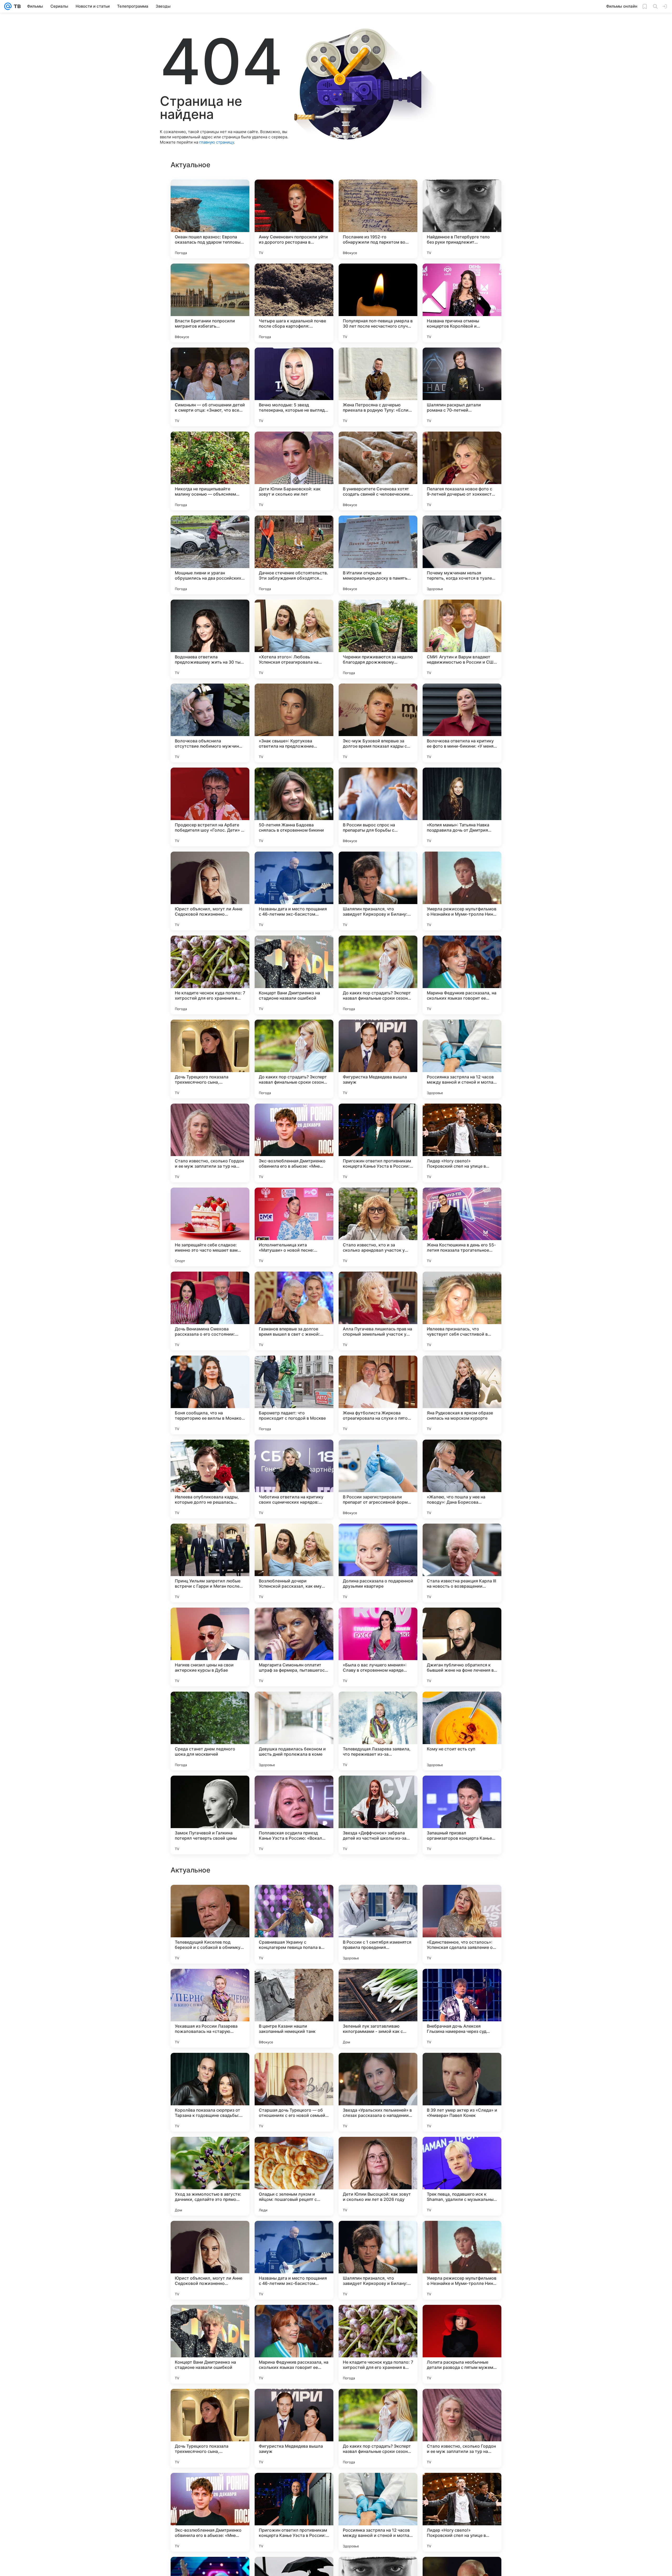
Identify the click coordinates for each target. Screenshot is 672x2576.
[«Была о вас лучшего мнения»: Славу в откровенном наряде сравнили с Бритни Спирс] (378, 1647)
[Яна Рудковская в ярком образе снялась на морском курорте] (462, 1395)
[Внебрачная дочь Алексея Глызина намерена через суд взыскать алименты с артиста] (462, 2176)
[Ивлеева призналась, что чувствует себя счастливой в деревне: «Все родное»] (462, 1311)
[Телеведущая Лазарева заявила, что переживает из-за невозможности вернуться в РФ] (378, 1731)
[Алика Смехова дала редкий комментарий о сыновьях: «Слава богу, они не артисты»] (462, 1983)
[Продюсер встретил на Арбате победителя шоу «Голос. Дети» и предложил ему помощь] (210, 807)
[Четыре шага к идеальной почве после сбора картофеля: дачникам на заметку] (294, 303)
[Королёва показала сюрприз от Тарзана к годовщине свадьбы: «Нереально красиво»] (210, 2260)
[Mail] (8, 6)
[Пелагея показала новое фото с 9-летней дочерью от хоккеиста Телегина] (462, 471)
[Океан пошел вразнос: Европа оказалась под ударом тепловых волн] (210, 219)
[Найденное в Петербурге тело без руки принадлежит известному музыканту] (462, 219)
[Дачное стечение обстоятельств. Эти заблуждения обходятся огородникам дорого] (294, 555)
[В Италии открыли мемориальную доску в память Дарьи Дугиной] (378, 555)
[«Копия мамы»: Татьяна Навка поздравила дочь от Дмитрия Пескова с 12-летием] (462, 807)
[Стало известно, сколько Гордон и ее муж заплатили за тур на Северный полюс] (210, 1143)
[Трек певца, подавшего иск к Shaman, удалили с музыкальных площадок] (462, 2344)
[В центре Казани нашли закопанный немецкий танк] (294, 2176)
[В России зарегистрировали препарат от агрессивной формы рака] (378, 1479)
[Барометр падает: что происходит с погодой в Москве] (294, 1395)
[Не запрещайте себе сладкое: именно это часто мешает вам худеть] (210, 1227)
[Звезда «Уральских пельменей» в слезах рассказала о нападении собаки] (378, 2260)
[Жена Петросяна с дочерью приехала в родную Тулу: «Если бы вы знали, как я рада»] (378, 387)
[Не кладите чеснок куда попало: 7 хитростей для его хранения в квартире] (210, 975)
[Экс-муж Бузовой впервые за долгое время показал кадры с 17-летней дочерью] (378, 723)
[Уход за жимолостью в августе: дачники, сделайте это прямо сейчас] (210, 2344)
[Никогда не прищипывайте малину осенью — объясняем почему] (210, 471)
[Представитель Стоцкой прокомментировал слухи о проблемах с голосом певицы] (378, 1899)
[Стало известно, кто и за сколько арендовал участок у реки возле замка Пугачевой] (378, 1227)
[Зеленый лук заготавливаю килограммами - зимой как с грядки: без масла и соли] (378, 2176)
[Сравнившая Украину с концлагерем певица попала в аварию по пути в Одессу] (294, 2092)
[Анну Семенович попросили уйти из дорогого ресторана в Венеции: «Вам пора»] (294, 219)
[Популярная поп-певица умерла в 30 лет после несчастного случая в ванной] (378, 303)
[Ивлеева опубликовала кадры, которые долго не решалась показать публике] (210, 1479)
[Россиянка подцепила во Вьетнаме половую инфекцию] (210, 1899)
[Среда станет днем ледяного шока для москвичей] (210, 1731)
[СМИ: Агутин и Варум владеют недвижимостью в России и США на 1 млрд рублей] (462, 639)
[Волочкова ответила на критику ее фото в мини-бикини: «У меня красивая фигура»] (462, 723)
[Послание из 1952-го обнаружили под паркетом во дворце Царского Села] (378, 219)
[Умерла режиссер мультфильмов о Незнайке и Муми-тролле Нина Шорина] (462, 891)
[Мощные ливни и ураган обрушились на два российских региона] (210, 555)
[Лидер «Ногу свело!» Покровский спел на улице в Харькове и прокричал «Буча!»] (462, 1143)
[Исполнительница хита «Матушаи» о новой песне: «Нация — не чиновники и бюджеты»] (294, 1227)
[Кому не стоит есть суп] (462, 1731)
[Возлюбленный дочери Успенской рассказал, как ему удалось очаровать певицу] (294, 1563)
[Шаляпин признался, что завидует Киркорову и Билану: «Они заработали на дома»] (378, 891)
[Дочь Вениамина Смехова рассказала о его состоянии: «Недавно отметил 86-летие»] (210, 1311)
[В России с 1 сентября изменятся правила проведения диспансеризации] (378, 2092)
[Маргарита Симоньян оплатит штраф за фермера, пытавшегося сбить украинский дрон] (294, 1647)
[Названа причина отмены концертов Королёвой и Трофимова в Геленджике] (462, 303)
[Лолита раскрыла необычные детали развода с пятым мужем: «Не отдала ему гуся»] (462, 2512)
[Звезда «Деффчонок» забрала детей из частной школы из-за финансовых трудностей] (378, 1815)
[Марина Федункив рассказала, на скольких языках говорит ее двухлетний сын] (462, 975)
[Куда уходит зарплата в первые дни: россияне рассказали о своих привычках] (378, 1983)
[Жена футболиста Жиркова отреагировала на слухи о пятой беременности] (378, 1395)
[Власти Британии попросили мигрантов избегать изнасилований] (210, 303)
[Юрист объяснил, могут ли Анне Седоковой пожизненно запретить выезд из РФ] (210, 891)
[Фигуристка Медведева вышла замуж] (378, 1059)
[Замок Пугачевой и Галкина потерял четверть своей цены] (210, 1815)
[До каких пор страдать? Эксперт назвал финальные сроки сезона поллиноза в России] (378, 975)
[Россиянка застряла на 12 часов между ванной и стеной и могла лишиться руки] (462, 1059)
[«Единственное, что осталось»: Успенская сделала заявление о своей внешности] (462, 2092)
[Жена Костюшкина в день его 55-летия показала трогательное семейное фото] (462, 1227)
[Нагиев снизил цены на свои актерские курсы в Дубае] (210, 1647)
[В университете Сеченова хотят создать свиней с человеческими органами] (378, 471)
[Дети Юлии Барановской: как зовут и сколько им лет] (294, 471)
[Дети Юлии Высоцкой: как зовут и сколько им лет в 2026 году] (378, 2344)
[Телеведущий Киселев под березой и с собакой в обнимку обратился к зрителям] (210, 2092)
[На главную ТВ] (16, 6)
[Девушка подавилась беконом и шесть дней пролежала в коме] (294, 1731)
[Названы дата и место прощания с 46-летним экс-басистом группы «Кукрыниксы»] (294, 891)
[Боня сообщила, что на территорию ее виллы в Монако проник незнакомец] (210, 1395)
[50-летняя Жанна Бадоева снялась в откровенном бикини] (294, 807)
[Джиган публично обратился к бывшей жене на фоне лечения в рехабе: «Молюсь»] (462, 1647)
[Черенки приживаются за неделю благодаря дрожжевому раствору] (378, 639)
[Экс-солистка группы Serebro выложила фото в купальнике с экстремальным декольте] (294, 1899)
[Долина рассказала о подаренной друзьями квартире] (378, 1563)
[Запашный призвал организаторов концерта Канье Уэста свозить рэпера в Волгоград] (462, 1815)
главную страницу (217, 142)
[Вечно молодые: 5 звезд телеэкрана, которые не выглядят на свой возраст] (294, 387)
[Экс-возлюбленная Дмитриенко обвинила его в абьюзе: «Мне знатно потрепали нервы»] (294, 1143)
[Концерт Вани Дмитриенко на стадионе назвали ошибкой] (294, 975)
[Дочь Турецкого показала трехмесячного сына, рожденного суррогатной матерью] (210, 1059)
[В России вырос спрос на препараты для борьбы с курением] (378, 807)
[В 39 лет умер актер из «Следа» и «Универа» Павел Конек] (462, 2260)
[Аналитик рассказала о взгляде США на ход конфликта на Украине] (294, 1983)
